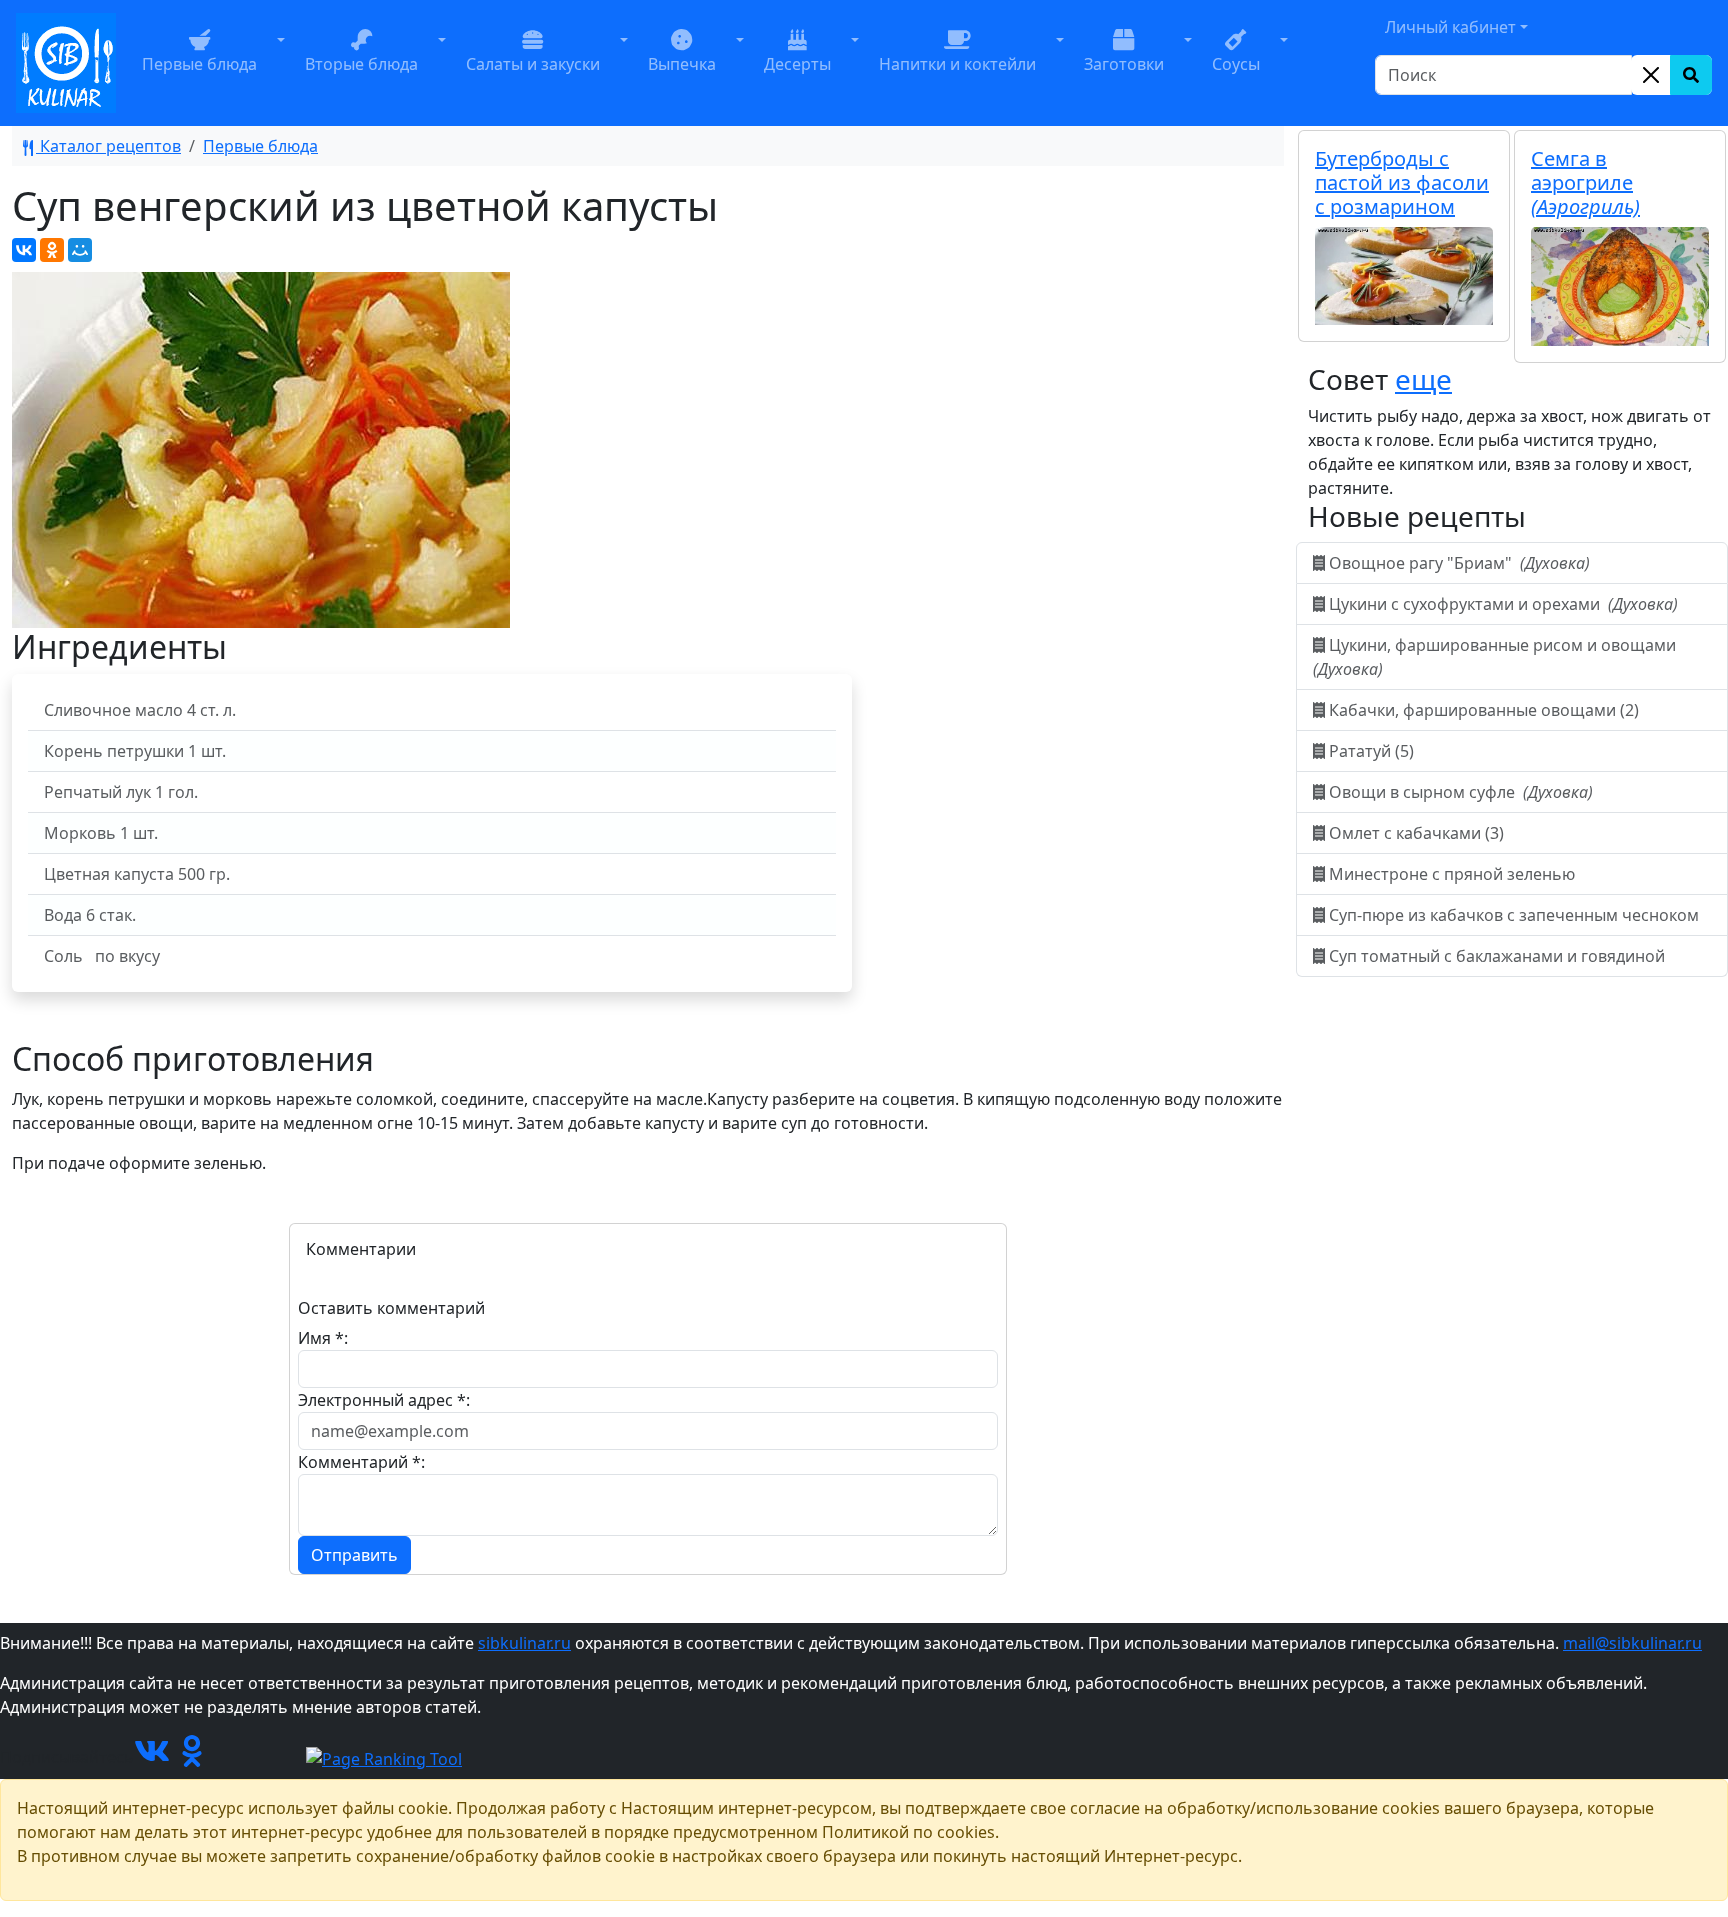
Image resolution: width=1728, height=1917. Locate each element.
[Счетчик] (258, 1757)
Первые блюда (260, 146)
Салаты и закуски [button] (533, 64)
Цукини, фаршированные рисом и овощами (1496, 657)
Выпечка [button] (682, 64)
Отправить (354, 1555)
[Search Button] (1691, 75)
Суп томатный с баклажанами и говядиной (1497, 956)
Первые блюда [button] (199, 64)
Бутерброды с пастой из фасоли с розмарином (1402, 182)
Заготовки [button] (1124, 64)
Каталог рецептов (108, 146)
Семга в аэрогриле (1585, 182)
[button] (281, 63)
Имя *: (323, 1338)
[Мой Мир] (80, 250)
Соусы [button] (1236, 64)
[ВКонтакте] (24, 250)
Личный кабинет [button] (1450, 27)
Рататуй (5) (1371, 751)
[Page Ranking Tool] (384, 1757)
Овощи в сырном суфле (1459, 792)
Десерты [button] (797, 64)
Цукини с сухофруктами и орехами (1501, 604)
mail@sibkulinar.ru (1632, 1643)
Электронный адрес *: (384, 1400)
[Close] (1651, 75)
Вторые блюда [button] (361, 64)
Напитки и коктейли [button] (957, 64)
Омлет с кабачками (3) (1416, 833)
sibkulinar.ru (524, 1643)
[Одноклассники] (52, 250)
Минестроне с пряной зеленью (1452, 874)
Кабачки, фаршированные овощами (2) (1484, 710)
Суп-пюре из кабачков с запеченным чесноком (1514, 915)
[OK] (192, 1757)
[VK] (152, 1757)
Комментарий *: (361, 1462)
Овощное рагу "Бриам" (1457, 563)
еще (1423, 379)
